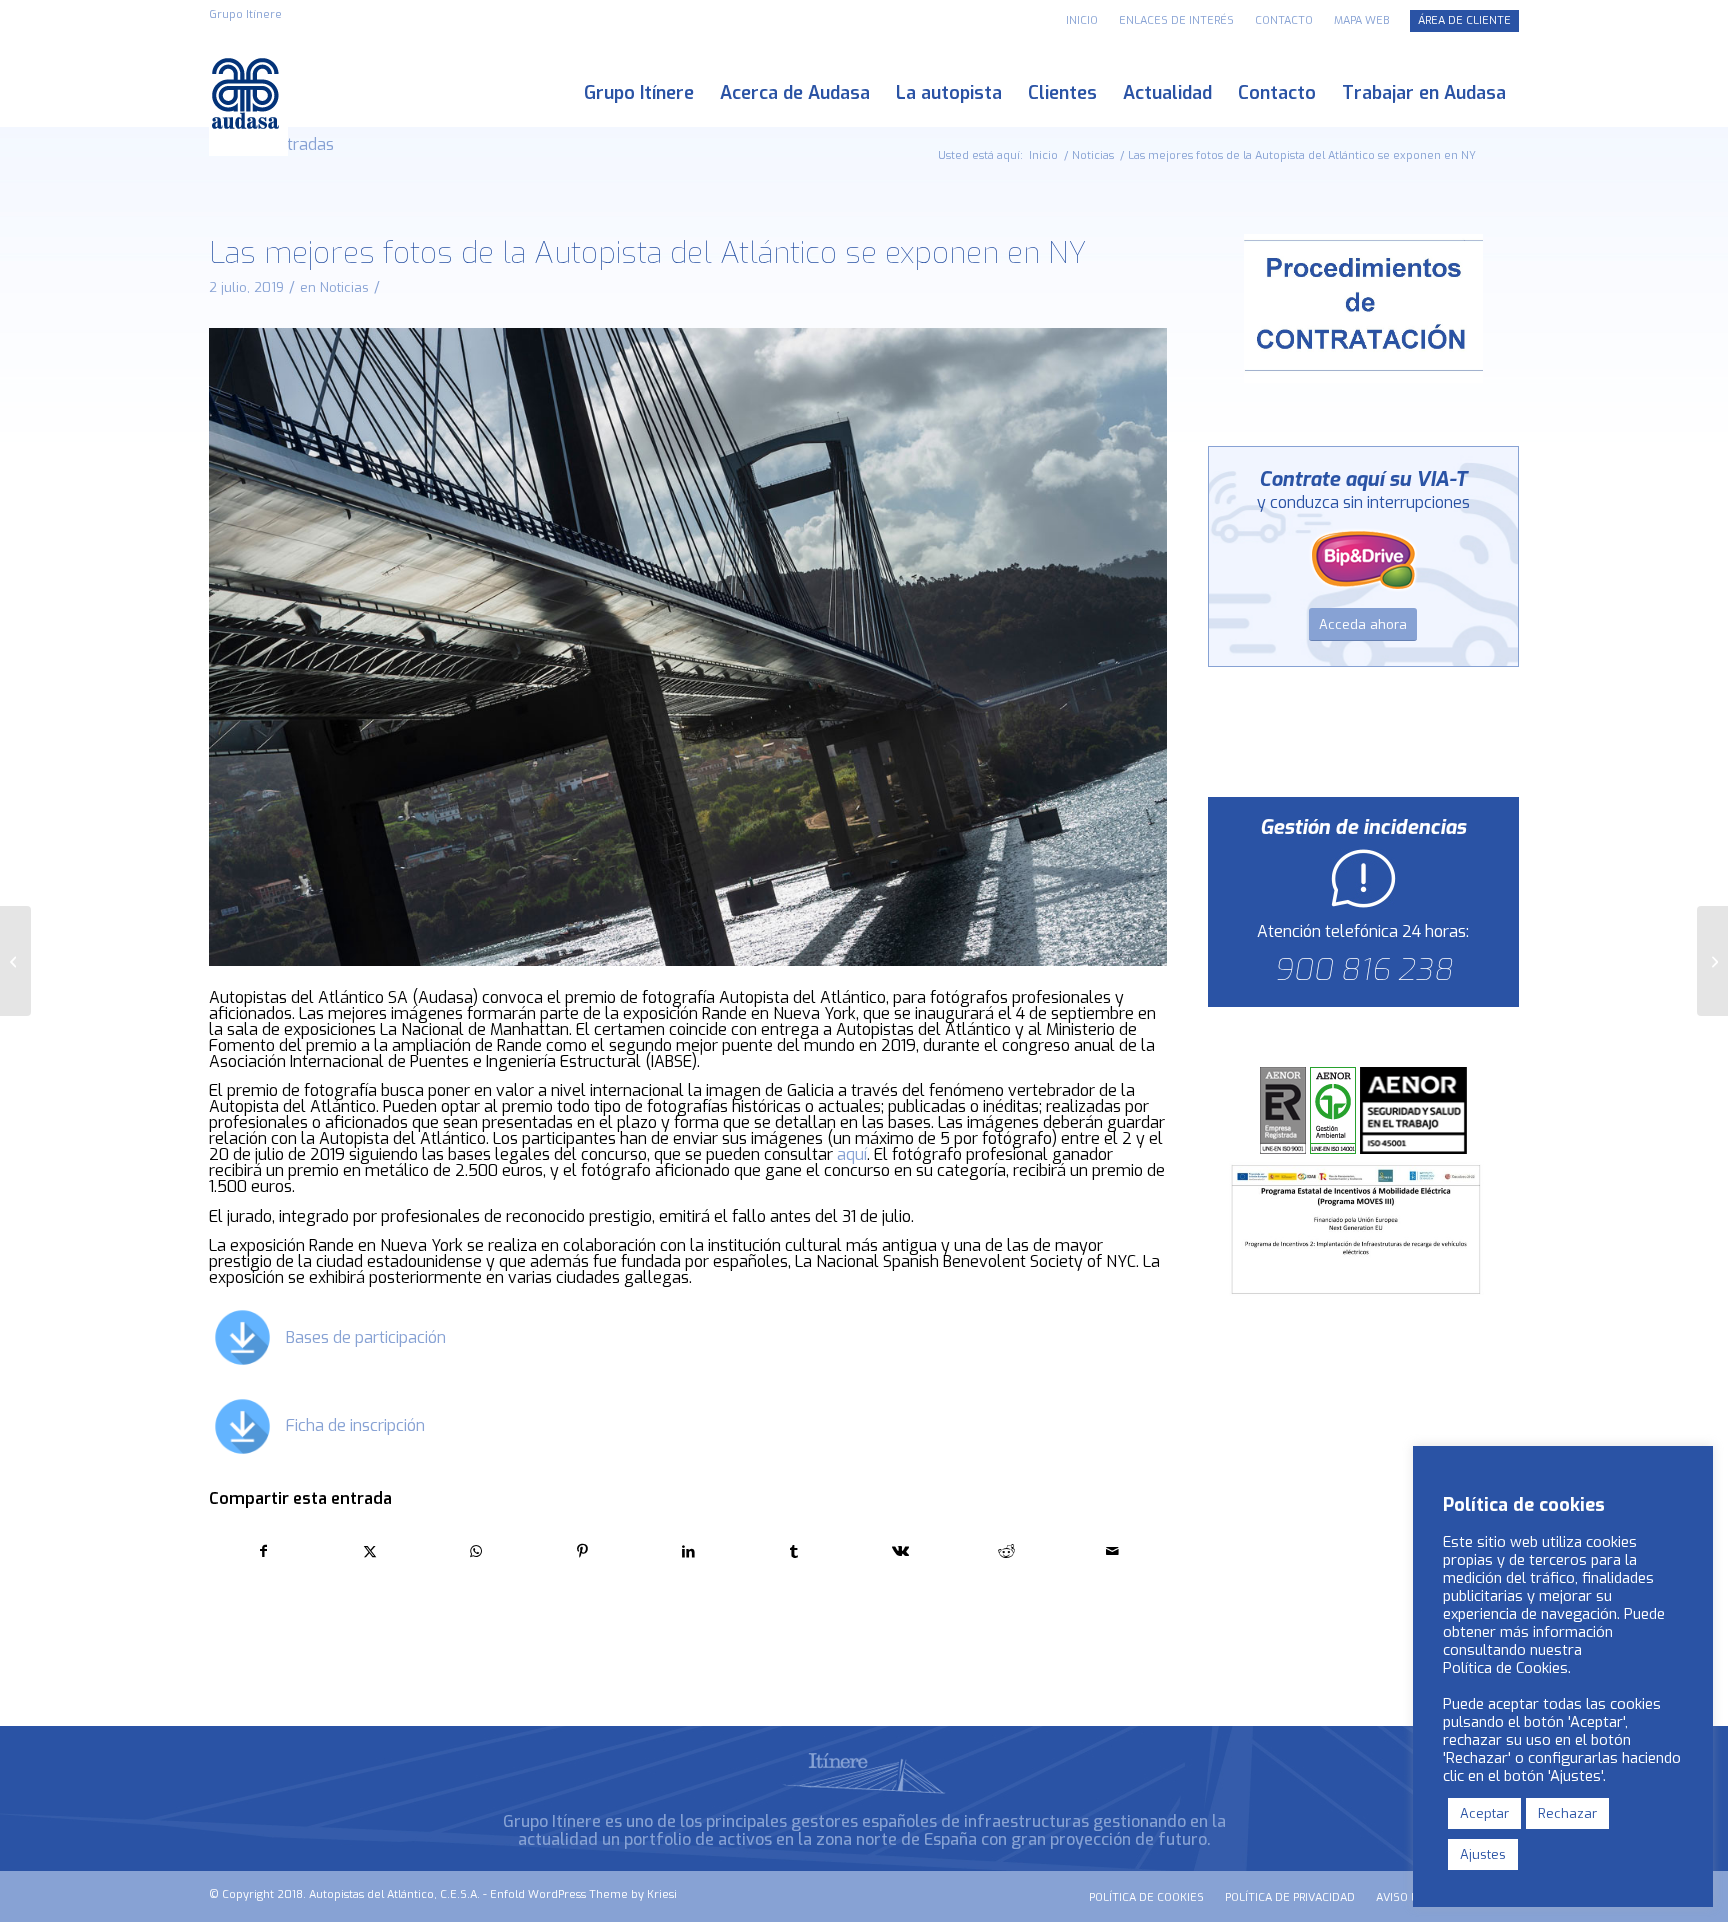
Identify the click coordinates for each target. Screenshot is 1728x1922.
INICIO (1082, 20)
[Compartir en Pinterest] (582, 1551)
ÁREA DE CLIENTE (1464, 20)
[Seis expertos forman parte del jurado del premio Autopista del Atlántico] (1712, 961)
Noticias (344, 287)
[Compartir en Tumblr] (794, 1551)
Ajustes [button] (1483, 1854)
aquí (852, 1154)
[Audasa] (248, 93)
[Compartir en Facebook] (263, 1551)
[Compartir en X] (369, 1551)
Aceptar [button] (1484, 1813)
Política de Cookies (1505, 1668)
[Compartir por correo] (1112, 1551)
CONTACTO (1284, 20)
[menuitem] (1082, 21)
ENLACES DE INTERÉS (1176, 20)
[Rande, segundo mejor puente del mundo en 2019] (15, 961)
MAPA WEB (1361, 20)
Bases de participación (366, 1337)
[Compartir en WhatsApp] (475, 1551)
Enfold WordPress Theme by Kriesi (583, 1894)
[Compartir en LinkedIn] (688, 1551)
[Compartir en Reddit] (1006, 1551)
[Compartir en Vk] (900, 1551)
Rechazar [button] (1567, 1813)
